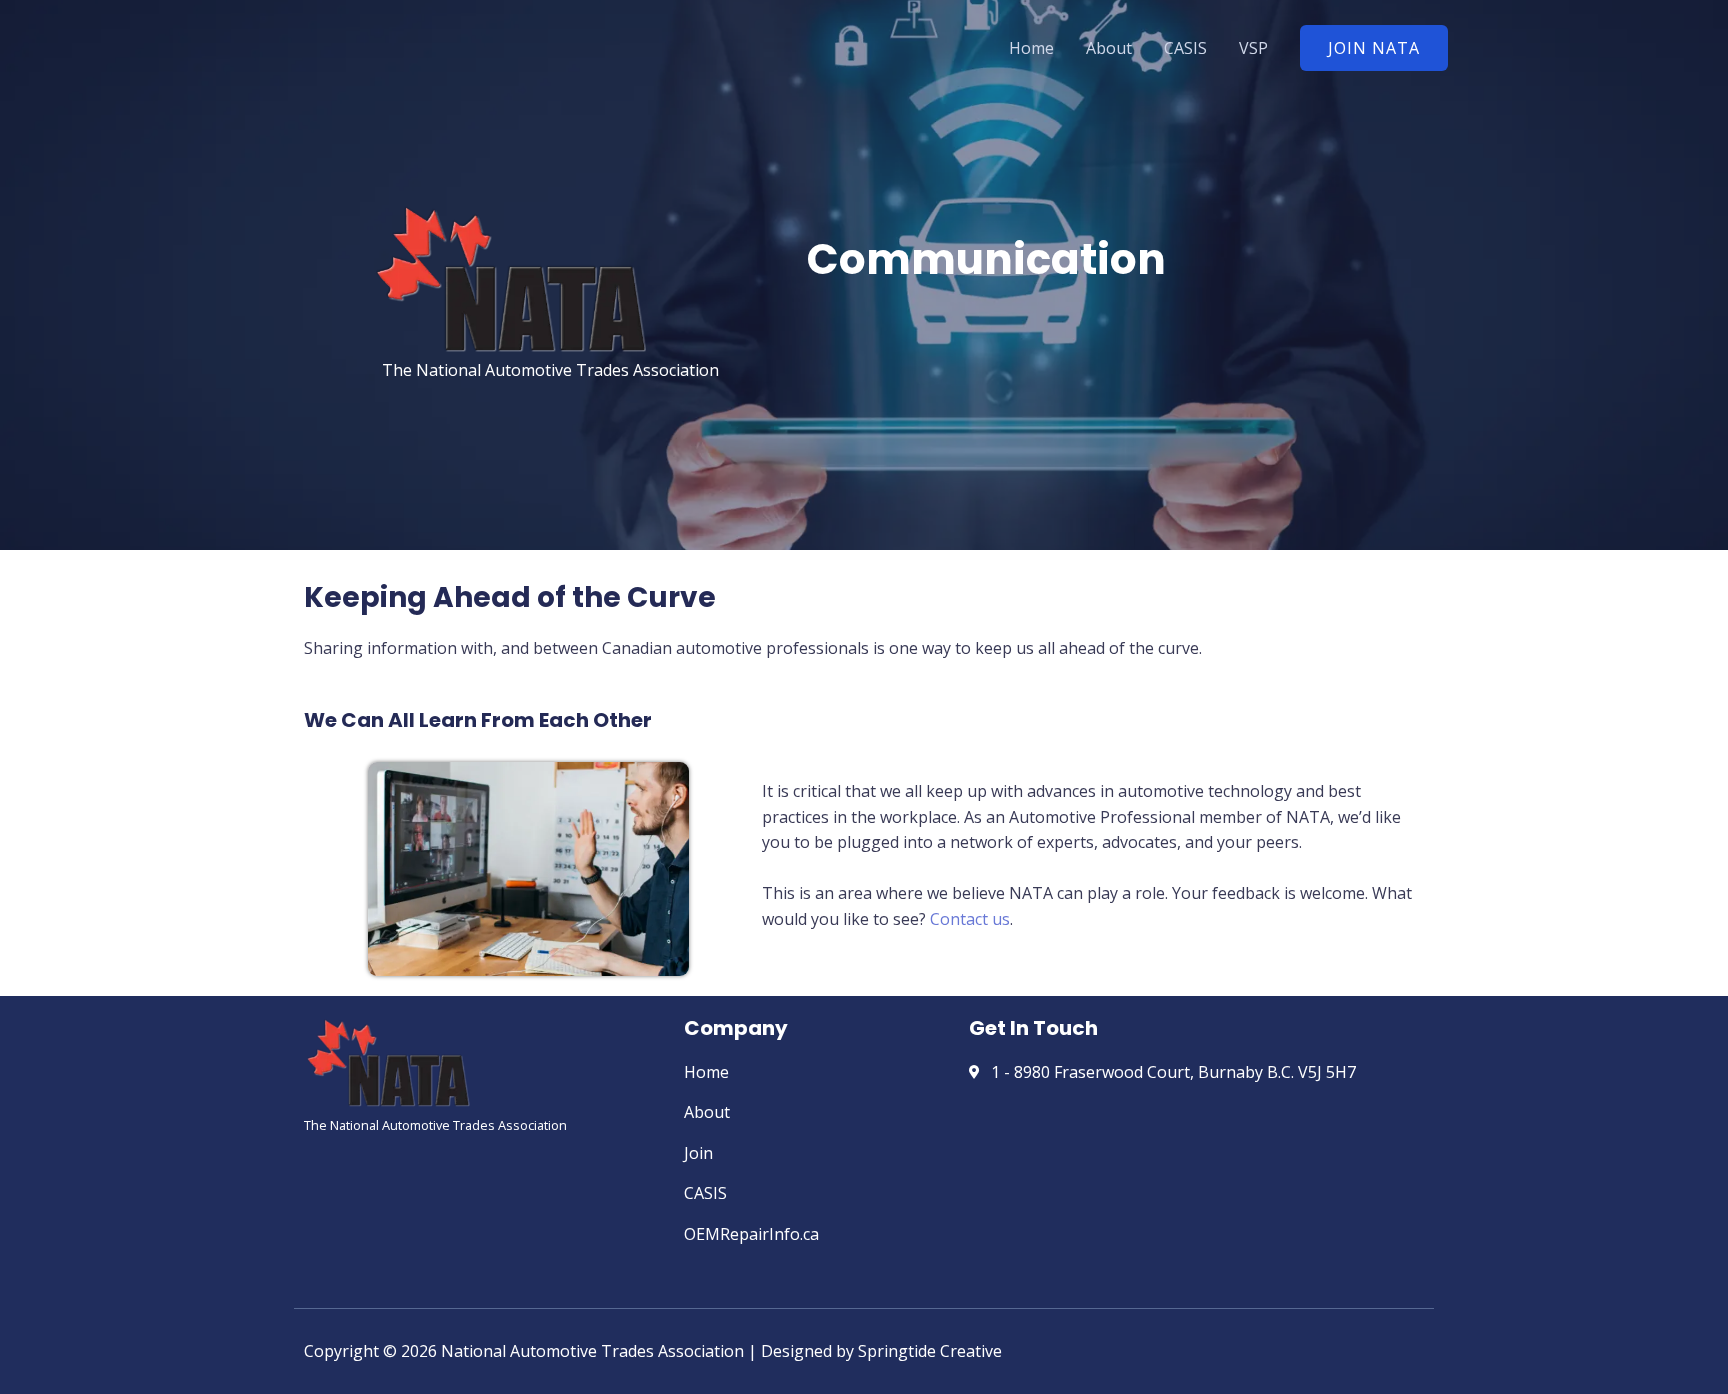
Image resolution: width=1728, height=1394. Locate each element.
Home (1031, 48)
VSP (1253, 48)
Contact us (970, 919)
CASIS (1185, 48)
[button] (1374, 48)
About (1109, 48)
